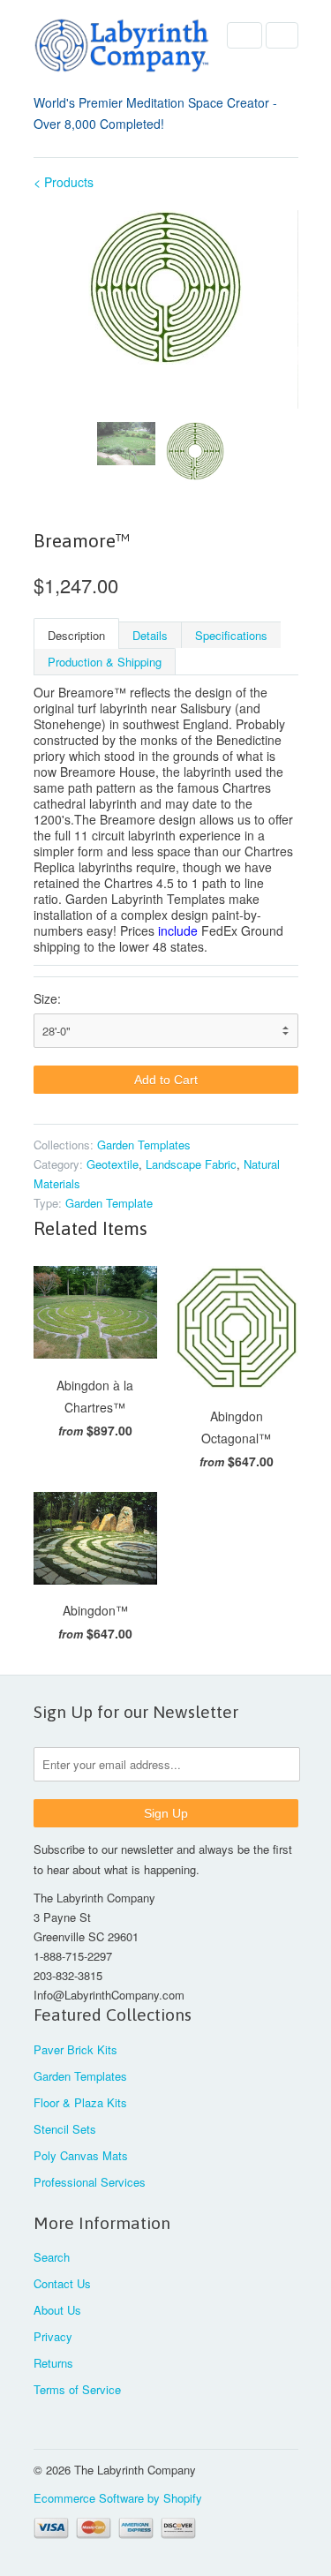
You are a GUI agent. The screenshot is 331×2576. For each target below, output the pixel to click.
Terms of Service (77, 2389)
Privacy (53, 2336)
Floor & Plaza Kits (80, 2102)
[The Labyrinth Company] (122, 49)
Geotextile (113, 1164)
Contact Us (62, 2283)
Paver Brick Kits (75, 2049)
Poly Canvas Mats (81, 2155)
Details (150, 635)
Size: (47, 998)
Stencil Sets (65, 2129)
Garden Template (109, 1203)
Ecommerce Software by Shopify (118, 2498)
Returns (53, 2363)
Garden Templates (144, 1145)
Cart (282, 35)
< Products (64, 182)
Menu (244, 35)
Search (52, 2257)
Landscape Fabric (191, 1164)
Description (76, 635)
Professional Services (90, 2182)
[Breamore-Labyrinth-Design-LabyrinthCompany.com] (166, 287)
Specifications (231, 635)
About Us (57, 2310)
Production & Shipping (105, 662)
